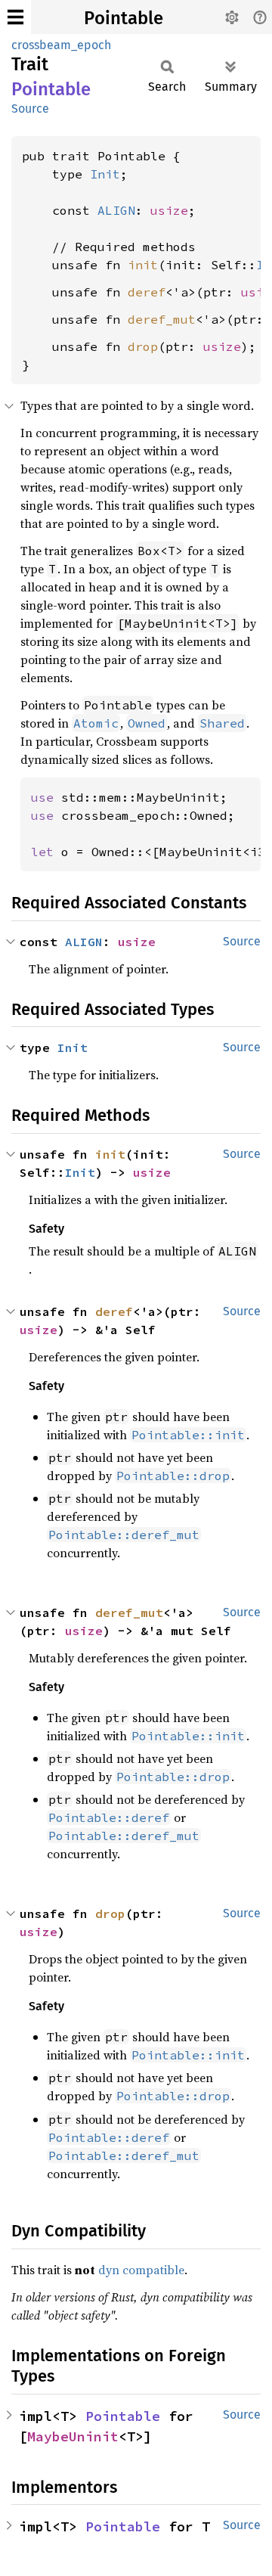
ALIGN (116, 210)
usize (169, 210)
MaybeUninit (73, 2436)
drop (143, 346)
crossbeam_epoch (61, 45)
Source (30, 109)
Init (105, 174)
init (143, 265)
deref (147, 292)
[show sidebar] (15, 17)
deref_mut (162, 319)
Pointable (124, 18)
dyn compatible (141, 2270)
